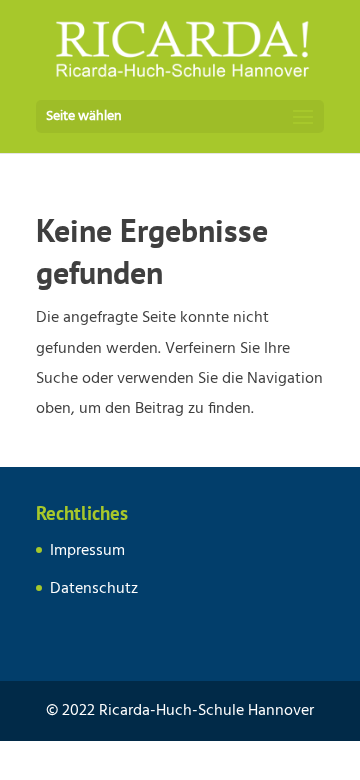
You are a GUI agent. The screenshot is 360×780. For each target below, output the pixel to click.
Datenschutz (94, 589)
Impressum (87, 551)
